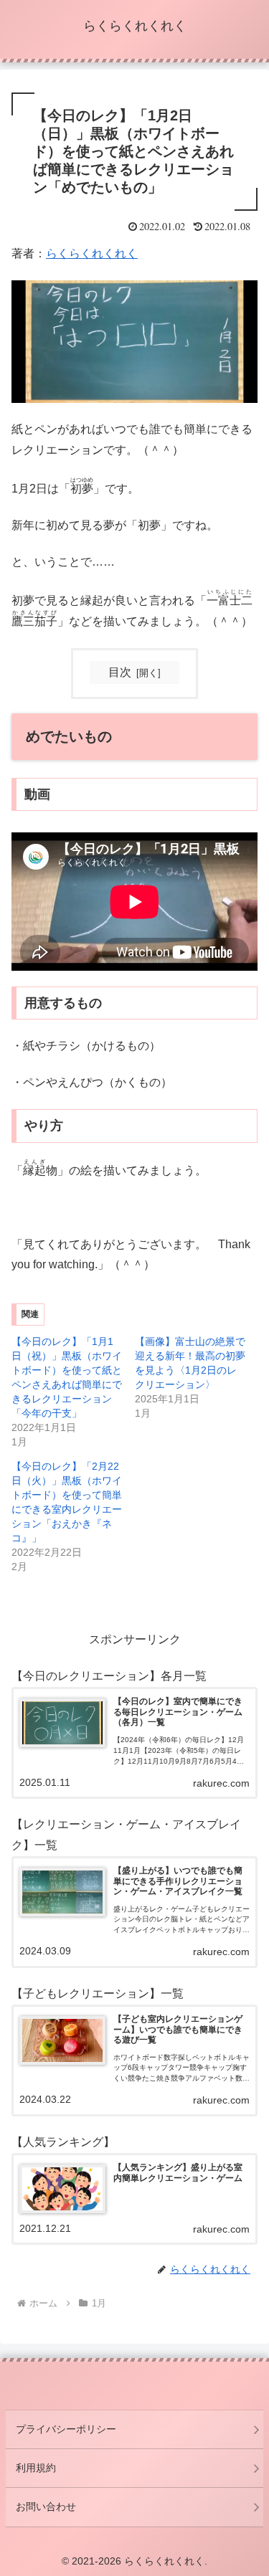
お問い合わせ (46, 2506)
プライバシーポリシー (66, 2429)
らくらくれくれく (92, 253)
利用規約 (36, 2468)
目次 (120, 672)
